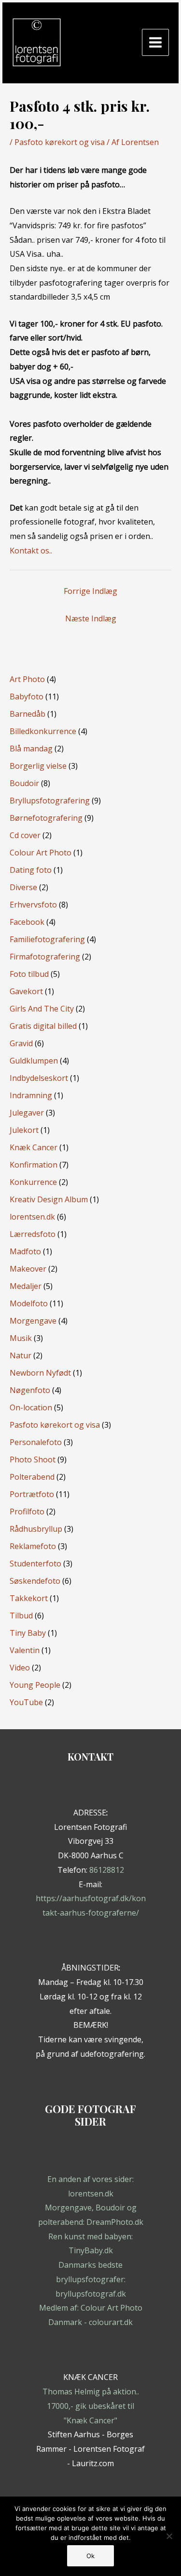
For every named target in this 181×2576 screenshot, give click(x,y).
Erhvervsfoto (33, 905)
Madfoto (25, 1251)
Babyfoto (27, 697)
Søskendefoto (35, 1581)
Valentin (25, 1650)
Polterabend (32, 1477)
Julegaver (27, 1113)
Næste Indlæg (91, 618)
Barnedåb (28, 714)
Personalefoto (36, 1442)
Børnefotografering (46, 818)
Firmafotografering (45, 957)
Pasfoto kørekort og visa (60, 142)
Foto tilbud (29, 974)
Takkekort (29, 1598)
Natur (21, 1355)
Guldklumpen (34, 1061)
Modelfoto (29, 1303)
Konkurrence (33, 1182)
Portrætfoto (32, 1494)
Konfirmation (34, 1165)
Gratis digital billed (43, 1026)
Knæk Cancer (34, 1147)
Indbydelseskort (39, 1078)
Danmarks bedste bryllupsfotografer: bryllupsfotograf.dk (91, 2279)
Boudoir (24, 783)
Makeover (28, 1269)
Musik (21, 1338)
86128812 (107, 1870)
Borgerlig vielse (38, 766)
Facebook (27, 922)
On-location (31, 1407)
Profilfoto (27, 1511)
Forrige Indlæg (90, 591)
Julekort (24, 1130)
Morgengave (33, 1321)
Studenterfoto (35, 1564)
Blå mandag (31, 749)
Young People (35, 1685)
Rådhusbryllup (36, 1529)
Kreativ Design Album (49, 1199)
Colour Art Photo (41, 853)
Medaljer (26, 1286)
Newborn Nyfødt (40, 1373)
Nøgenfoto (30, 1390)
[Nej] (169, 2536)
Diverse (23, 887)
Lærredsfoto (33, 1234)
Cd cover (25, 835)
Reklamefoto (33, 1546)
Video (20, 1668)
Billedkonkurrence (43, 731)
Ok (90, 2556)
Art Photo (27, 679)
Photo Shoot (33, 1459)
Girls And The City (42, 1009)
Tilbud (21, 1616)
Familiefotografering (47, 939)
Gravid (21, 1043)
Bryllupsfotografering (50, 801)
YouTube (26, 1702)
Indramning (31, 1095)
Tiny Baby (28, 1633)
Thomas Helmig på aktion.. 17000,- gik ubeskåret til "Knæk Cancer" (91, 2406)
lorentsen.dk (32, 1217)
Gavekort (26, 991)
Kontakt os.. (31, 551)
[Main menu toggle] (155, 42)
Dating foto (31, 870)
